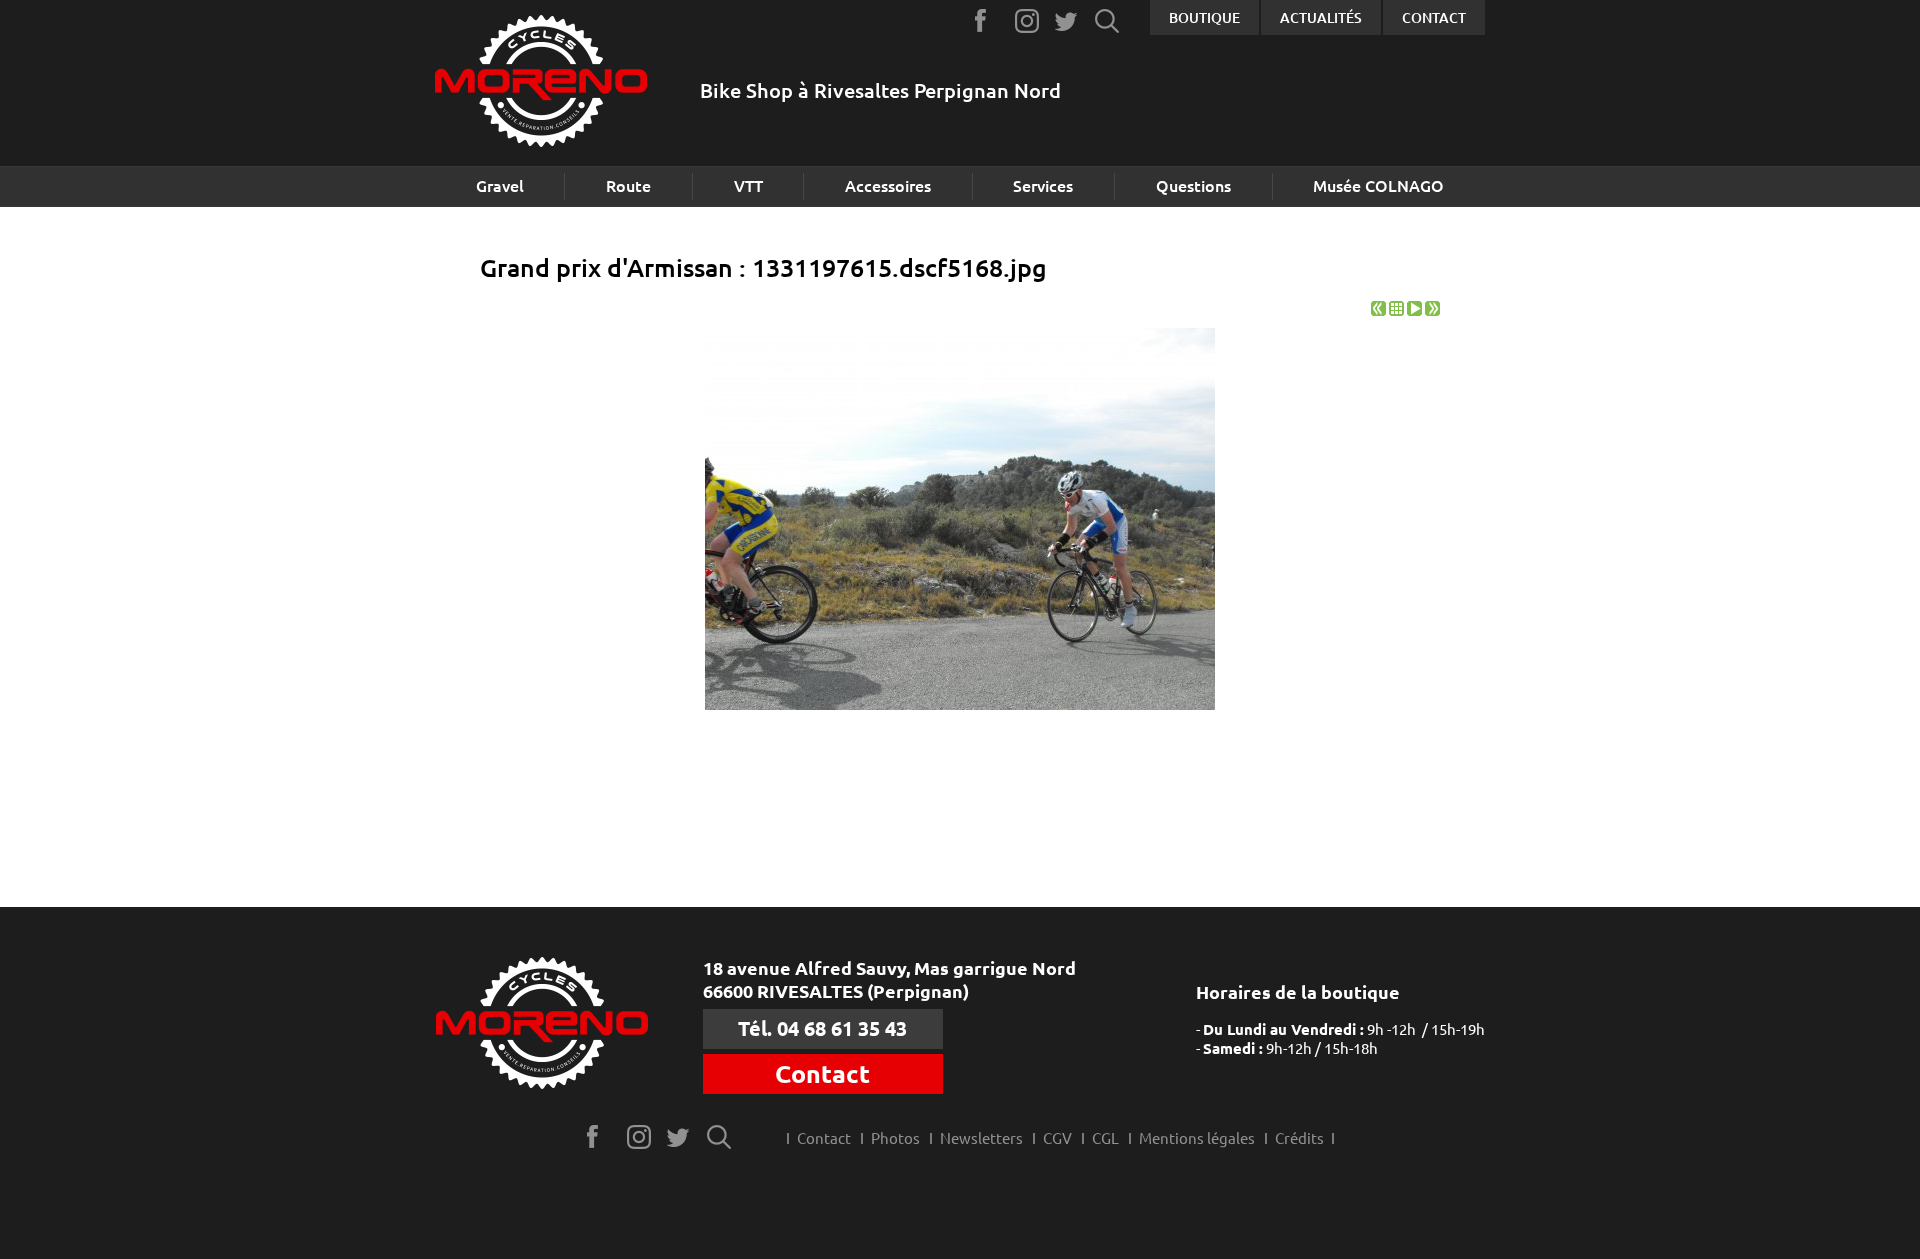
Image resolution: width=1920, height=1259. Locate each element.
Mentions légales (1197, 1138)
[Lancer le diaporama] (1414, 310)
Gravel (500, 186)
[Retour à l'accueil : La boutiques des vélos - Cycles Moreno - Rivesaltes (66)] (541, 83)
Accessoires (888, 186)
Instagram (1027, 20)
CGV (1057, 1138)
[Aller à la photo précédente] (1378, 310)
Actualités (1321, 18)
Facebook (987, 20)
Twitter (1067, 20)
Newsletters (981, 1138)
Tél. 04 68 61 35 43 (822, 1028)
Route (628, 186)
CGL (1105, 1138)
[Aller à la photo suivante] (1432, 310)
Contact (1434, 18)
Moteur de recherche (1107, 20)
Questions (1193, 186)
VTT (748, 186)
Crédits (1299, 1138)
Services (1043, 186)
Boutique (1204, 18)
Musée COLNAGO (1378, 186)
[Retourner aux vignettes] (1396, 310)
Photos (895, 1138)
